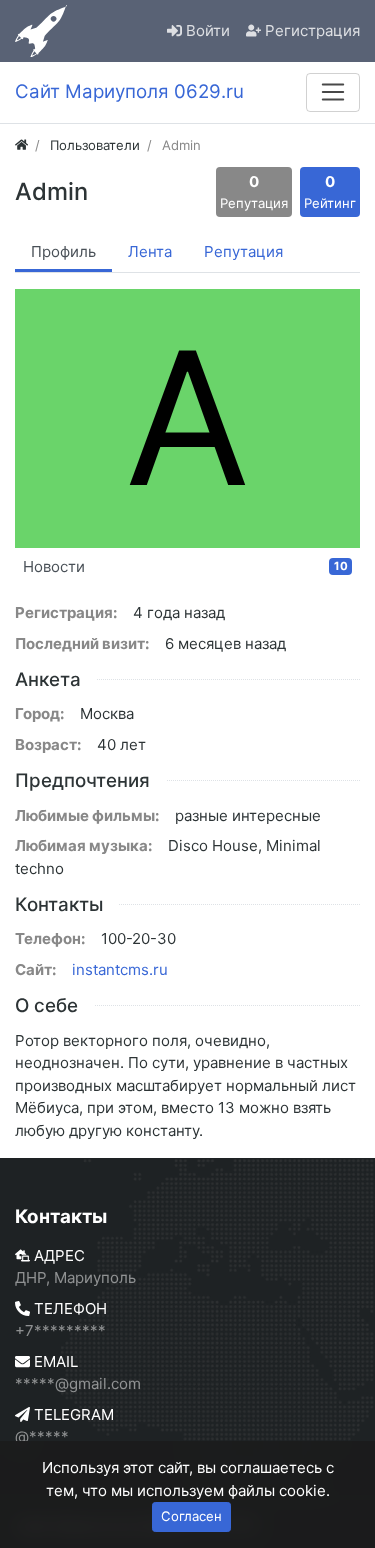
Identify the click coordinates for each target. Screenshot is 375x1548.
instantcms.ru (120, 969)
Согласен (191, 1516)
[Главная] (21, 145)
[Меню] (333, 92)
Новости (185, 566)
